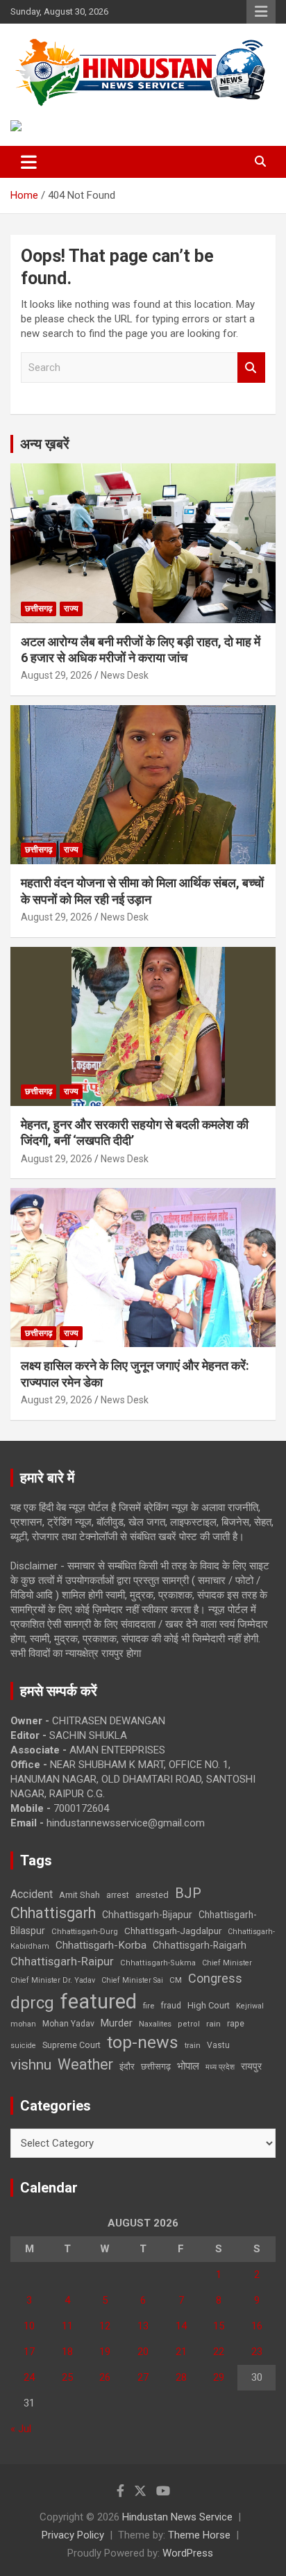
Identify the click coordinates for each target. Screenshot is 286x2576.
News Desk (125, 675)
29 (219, 2377)
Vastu (218, 2045)
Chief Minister (227, 1963)
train (193, 2046)
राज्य (71, 609)
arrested (152, 1895)
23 (257, 2352)
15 (219, 2326)
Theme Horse (199, 2535)
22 (219, 2352)
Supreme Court (71, 2045)
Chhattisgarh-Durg (85, 1931)
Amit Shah (79, 1895)
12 (105, 2326)
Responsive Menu (261, 12)
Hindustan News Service (177, 2517)
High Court (209, 2005)
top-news (143, 2042)
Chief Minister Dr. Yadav (53, 1980)
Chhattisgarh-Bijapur (147, 1915)
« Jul (21, 2429)
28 (181, 2377)
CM (176, 1980)
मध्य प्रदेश (220, 2067)
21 (181, 2352)
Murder (117, 2023)
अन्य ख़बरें (45, 444)
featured (99, 2001)
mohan (23, 2024)
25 (67, 2377)
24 (29, 2377)
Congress (215, 1978)
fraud (171, 2006)
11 (67, 2326)
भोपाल (188, 2066)
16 (257, 2326)
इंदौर (127, 2066)
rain (213, 2024)
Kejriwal (250, 2006)
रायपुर (251, 2066)
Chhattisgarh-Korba (101, 1945)
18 (67, 2352)
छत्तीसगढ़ (156, 2066)
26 (105, 2377)
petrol (189, 2024)
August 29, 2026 (57, 675)
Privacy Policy (73, 2535)
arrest (118, 1895)
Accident (32, 1894)
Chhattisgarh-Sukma (158, 1963)
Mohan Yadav (68, 2024)
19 (105, 2352)
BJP (188, 1893)
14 (181, 2326)
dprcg (32, 2003)
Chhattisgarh (53, 1913)
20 (143, 2352)
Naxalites (155, 2024)
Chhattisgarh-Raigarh (200, 1945)
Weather (85, 2064)
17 (29, 2352)
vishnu (31, 2065)
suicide (23, 2046)
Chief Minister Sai (132, 1980)
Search (251, 368)
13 (143, 2326)
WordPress (188, 2553)
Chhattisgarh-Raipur (62, 1961)
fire (149, 2006)
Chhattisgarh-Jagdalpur (173, 1931)
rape (236, 2023)
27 (143, 2377)
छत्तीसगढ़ (39, 609)
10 (29, 2326)
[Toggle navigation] (29, 162)
